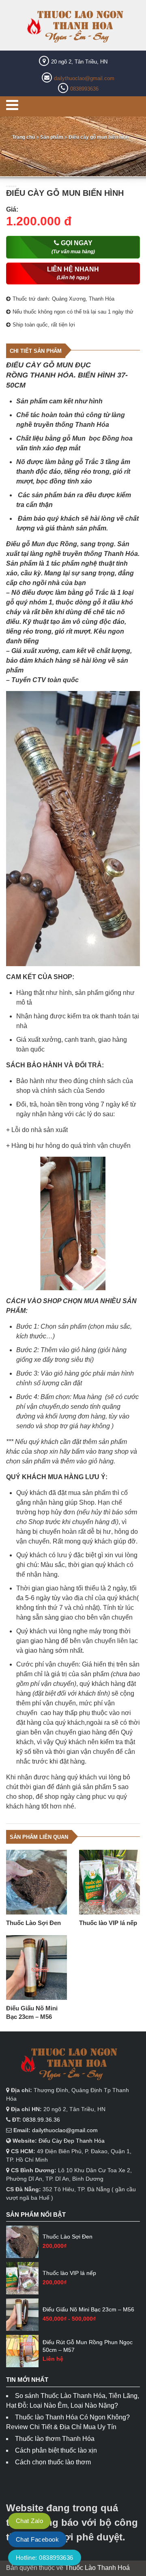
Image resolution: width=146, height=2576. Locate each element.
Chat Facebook (37, 2539)
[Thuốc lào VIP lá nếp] (109, 1882)
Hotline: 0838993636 (45, 2558)
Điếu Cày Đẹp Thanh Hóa (72, 2141)
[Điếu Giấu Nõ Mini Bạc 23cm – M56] (36, 1968)
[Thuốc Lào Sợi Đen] (36, 1882)
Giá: (12, 209)
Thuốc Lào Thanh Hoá (97, 2568)
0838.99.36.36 (41, 2120)
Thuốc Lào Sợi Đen (33, 1923)
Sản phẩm (52, 137)
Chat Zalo (29, 2521)
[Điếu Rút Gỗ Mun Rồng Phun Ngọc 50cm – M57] (22, 2351)
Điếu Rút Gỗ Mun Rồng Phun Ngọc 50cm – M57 (88, 2346)
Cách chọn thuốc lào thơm (53, 2462)
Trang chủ (24, 137)
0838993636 (84, 89)
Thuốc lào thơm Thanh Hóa (55, 2439)
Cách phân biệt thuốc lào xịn (56, 2450)
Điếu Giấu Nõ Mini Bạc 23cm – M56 (32, 2012)
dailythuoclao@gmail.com (84, 78)
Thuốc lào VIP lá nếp (108, 1923)
